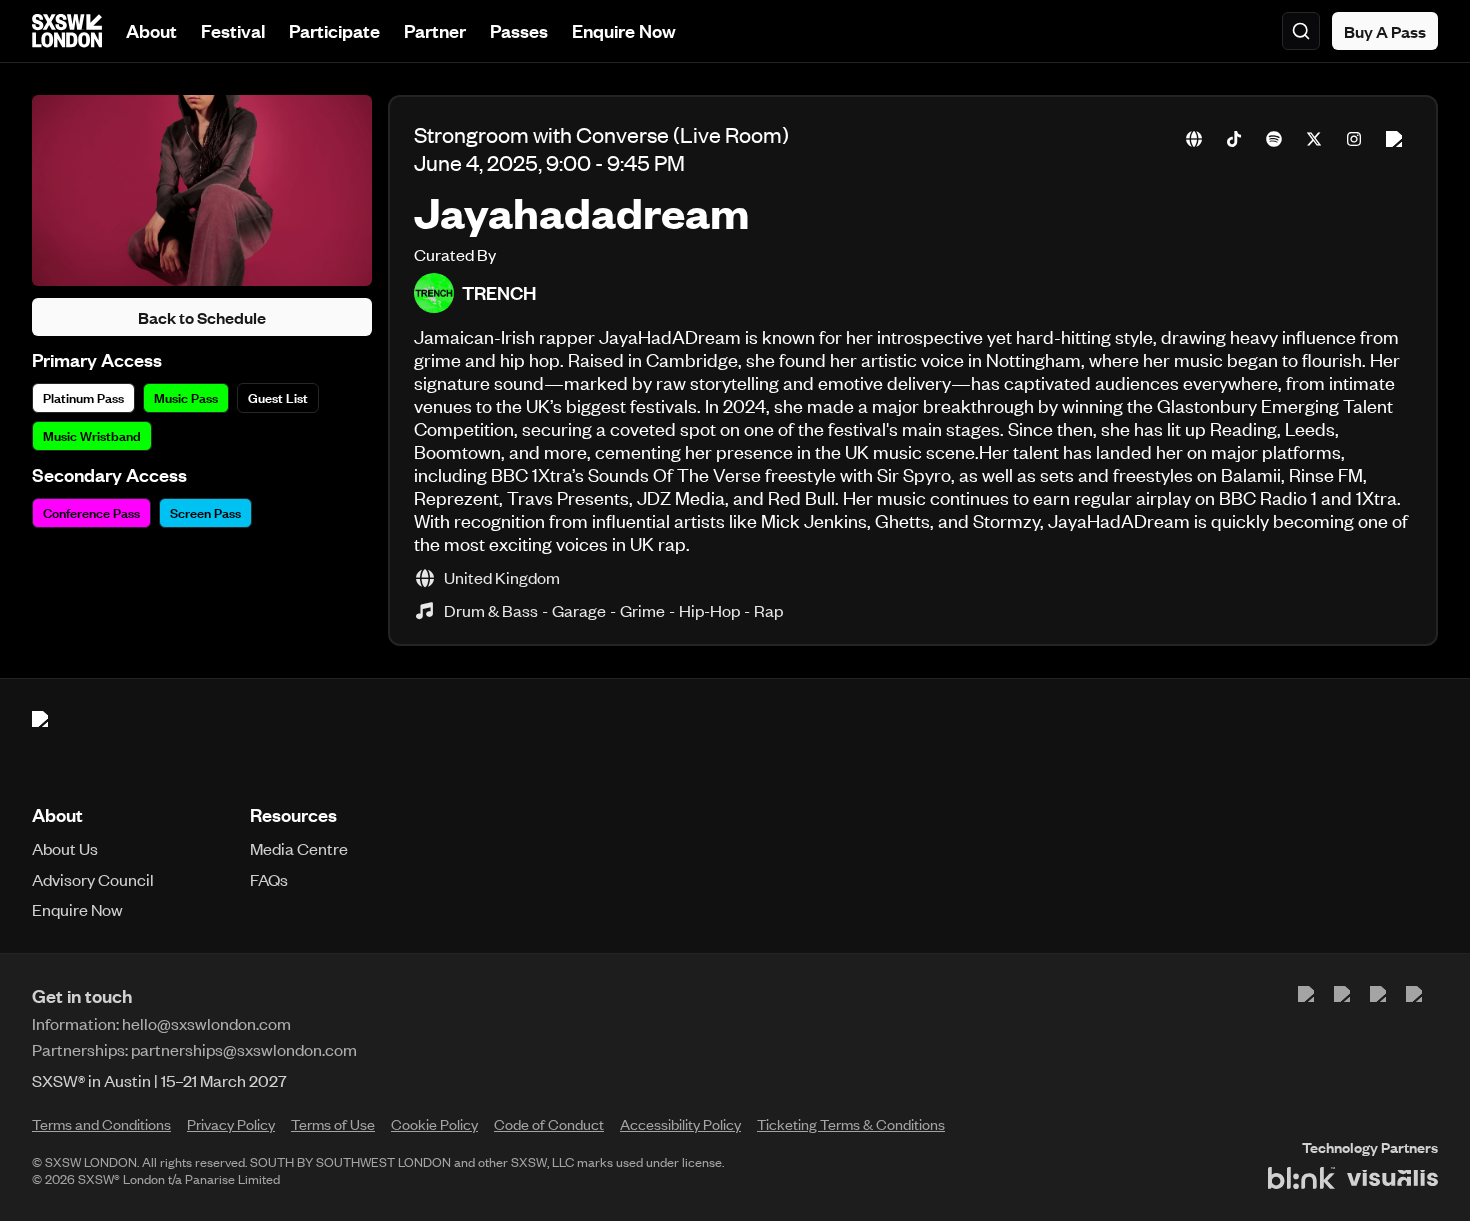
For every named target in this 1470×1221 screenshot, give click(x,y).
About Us (65, 848)
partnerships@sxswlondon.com (244, 1049)
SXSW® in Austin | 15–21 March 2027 (159, 1080)
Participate (334, 30)
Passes (519, 30)
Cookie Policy (434, 1124)
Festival (233, 30)
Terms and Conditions (101, 1124)
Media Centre (299, 848)
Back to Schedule (202, 317)
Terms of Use (333, 1124)
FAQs (269, 879)
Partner (435, 30)
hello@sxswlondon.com (206, 1023)
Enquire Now (624, 30)
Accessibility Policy (680, 1124)
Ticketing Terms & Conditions (851, 1124)
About (151, 30)
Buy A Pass (1385, 31)
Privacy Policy (231, 1124)
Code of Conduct (549, 1124)
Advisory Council (93, 879)
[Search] (1301, 31)
